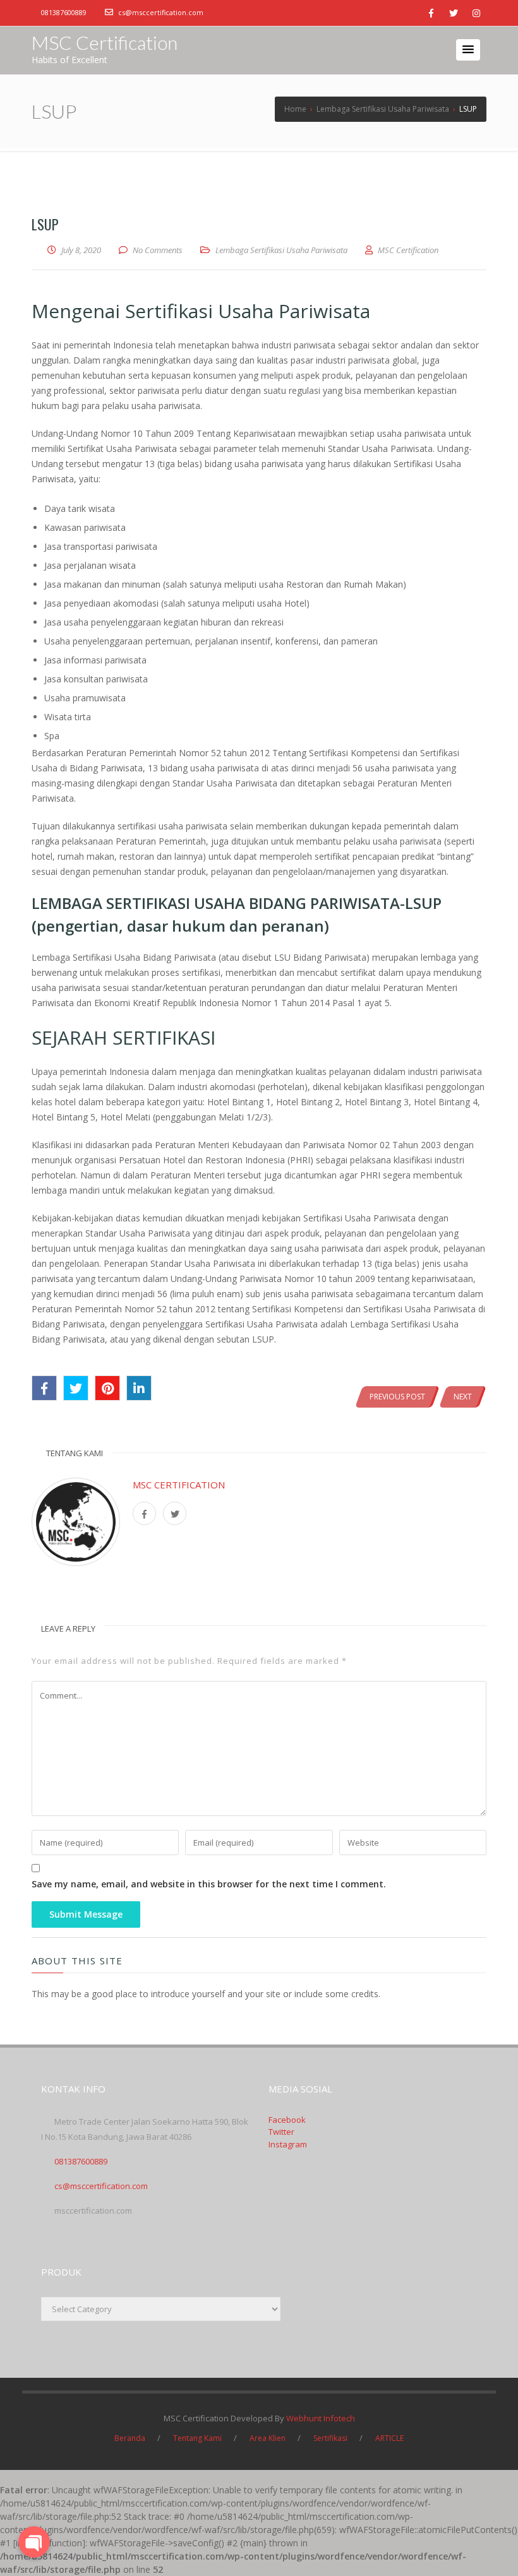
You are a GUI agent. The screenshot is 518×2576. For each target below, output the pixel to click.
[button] (468, 50)
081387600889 (64, 12)
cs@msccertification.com (161, 12)
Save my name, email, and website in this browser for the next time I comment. (209, 1884)
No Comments (158, 250)
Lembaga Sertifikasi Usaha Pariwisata (281, 250)
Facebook (287, 2120)
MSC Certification (105, 42)
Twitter (281, 2132)
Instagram (288, 2144)
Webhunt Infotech (321, 2418)
